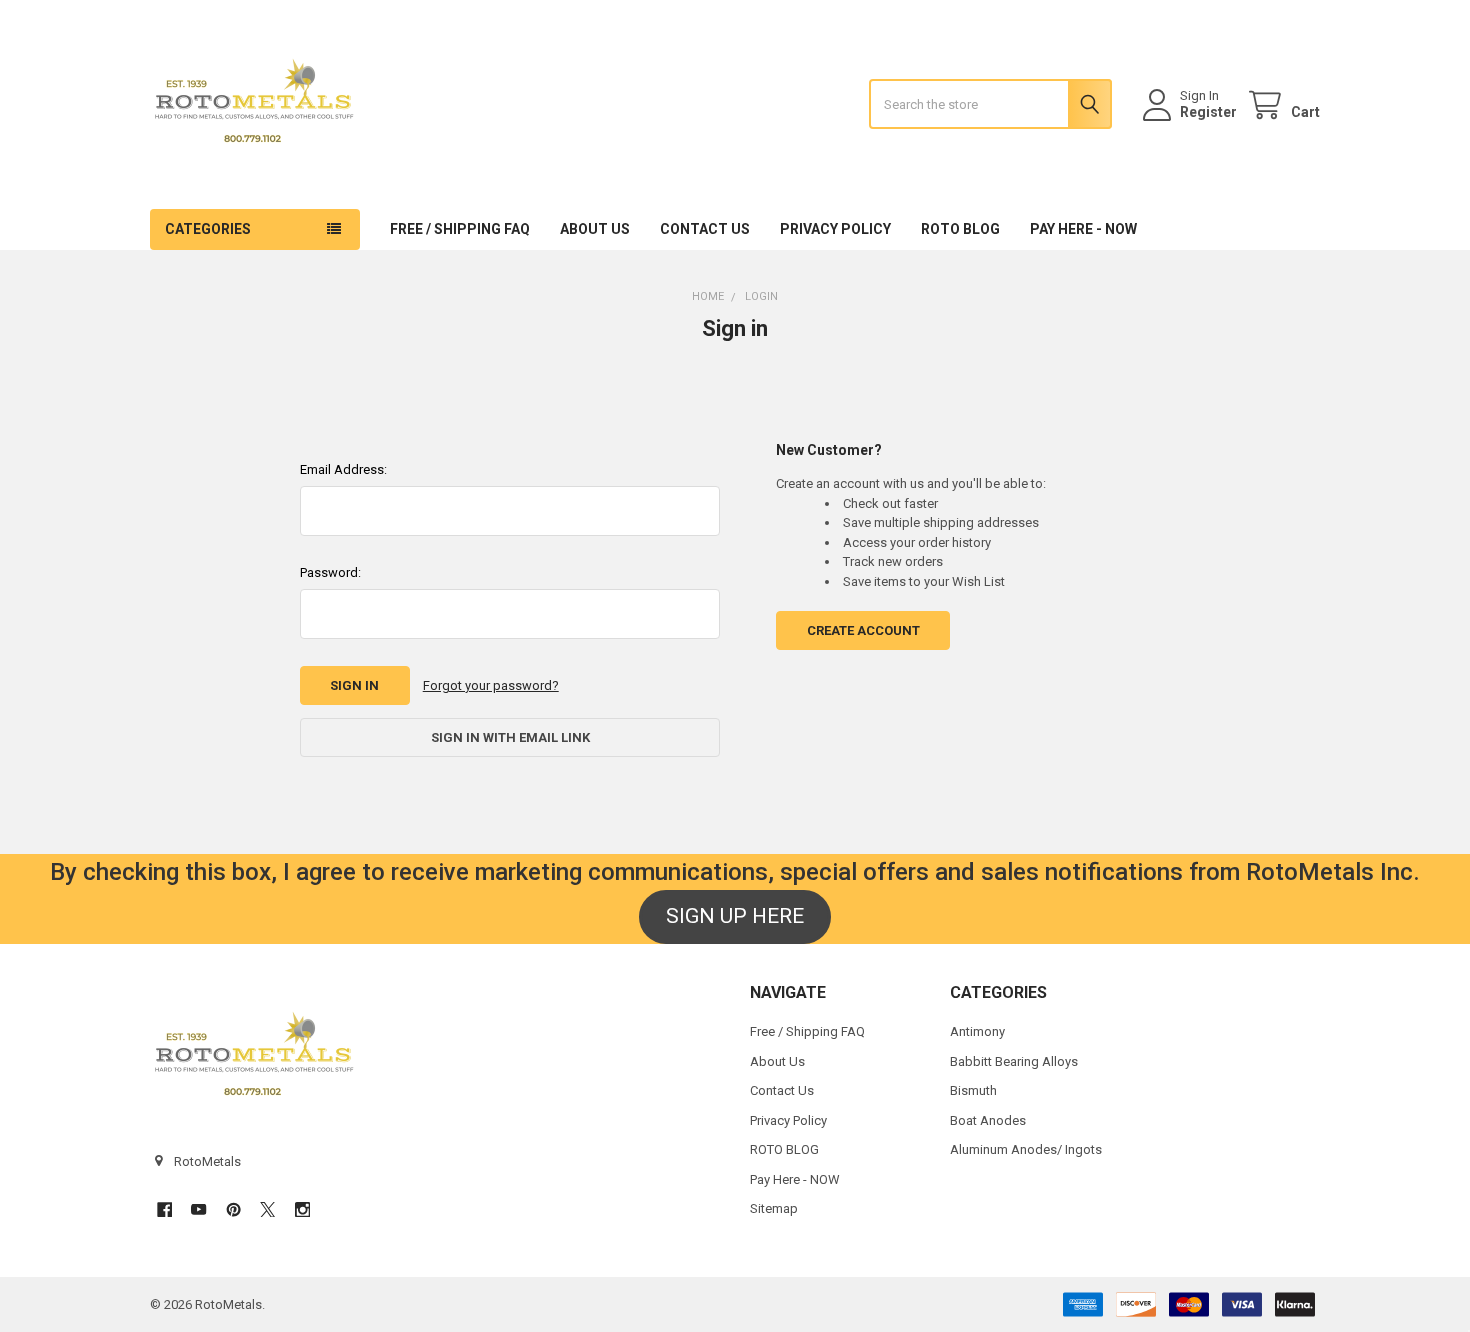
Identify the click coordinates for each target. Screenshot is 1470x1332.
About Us (595, 229)
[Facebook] (164, 1209)
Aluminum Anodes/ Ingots (1026, 1149)
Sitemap (774, 1208)
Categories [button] (208, 229)
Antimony (977, 1031)
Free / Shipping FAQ (460, 229)
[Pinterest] (233, 1209)
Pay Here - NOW (1083, 229)
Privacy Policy (835, 229)
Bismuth (973, 1090)
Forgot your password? (491, 685)
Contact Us (705, 229)
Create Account (863, 630)
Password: (330, 572)
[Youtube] (198, 1209)
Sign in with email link (510, 737)
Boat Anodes (988, 1120)
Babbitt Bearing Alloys (1014, 1061)
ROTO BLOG (960, 229)
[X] (267, 1209)
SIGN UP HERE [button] (735, 916)
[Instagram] (302, 1209)
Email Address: (343, 469)
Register (1208, 112)
